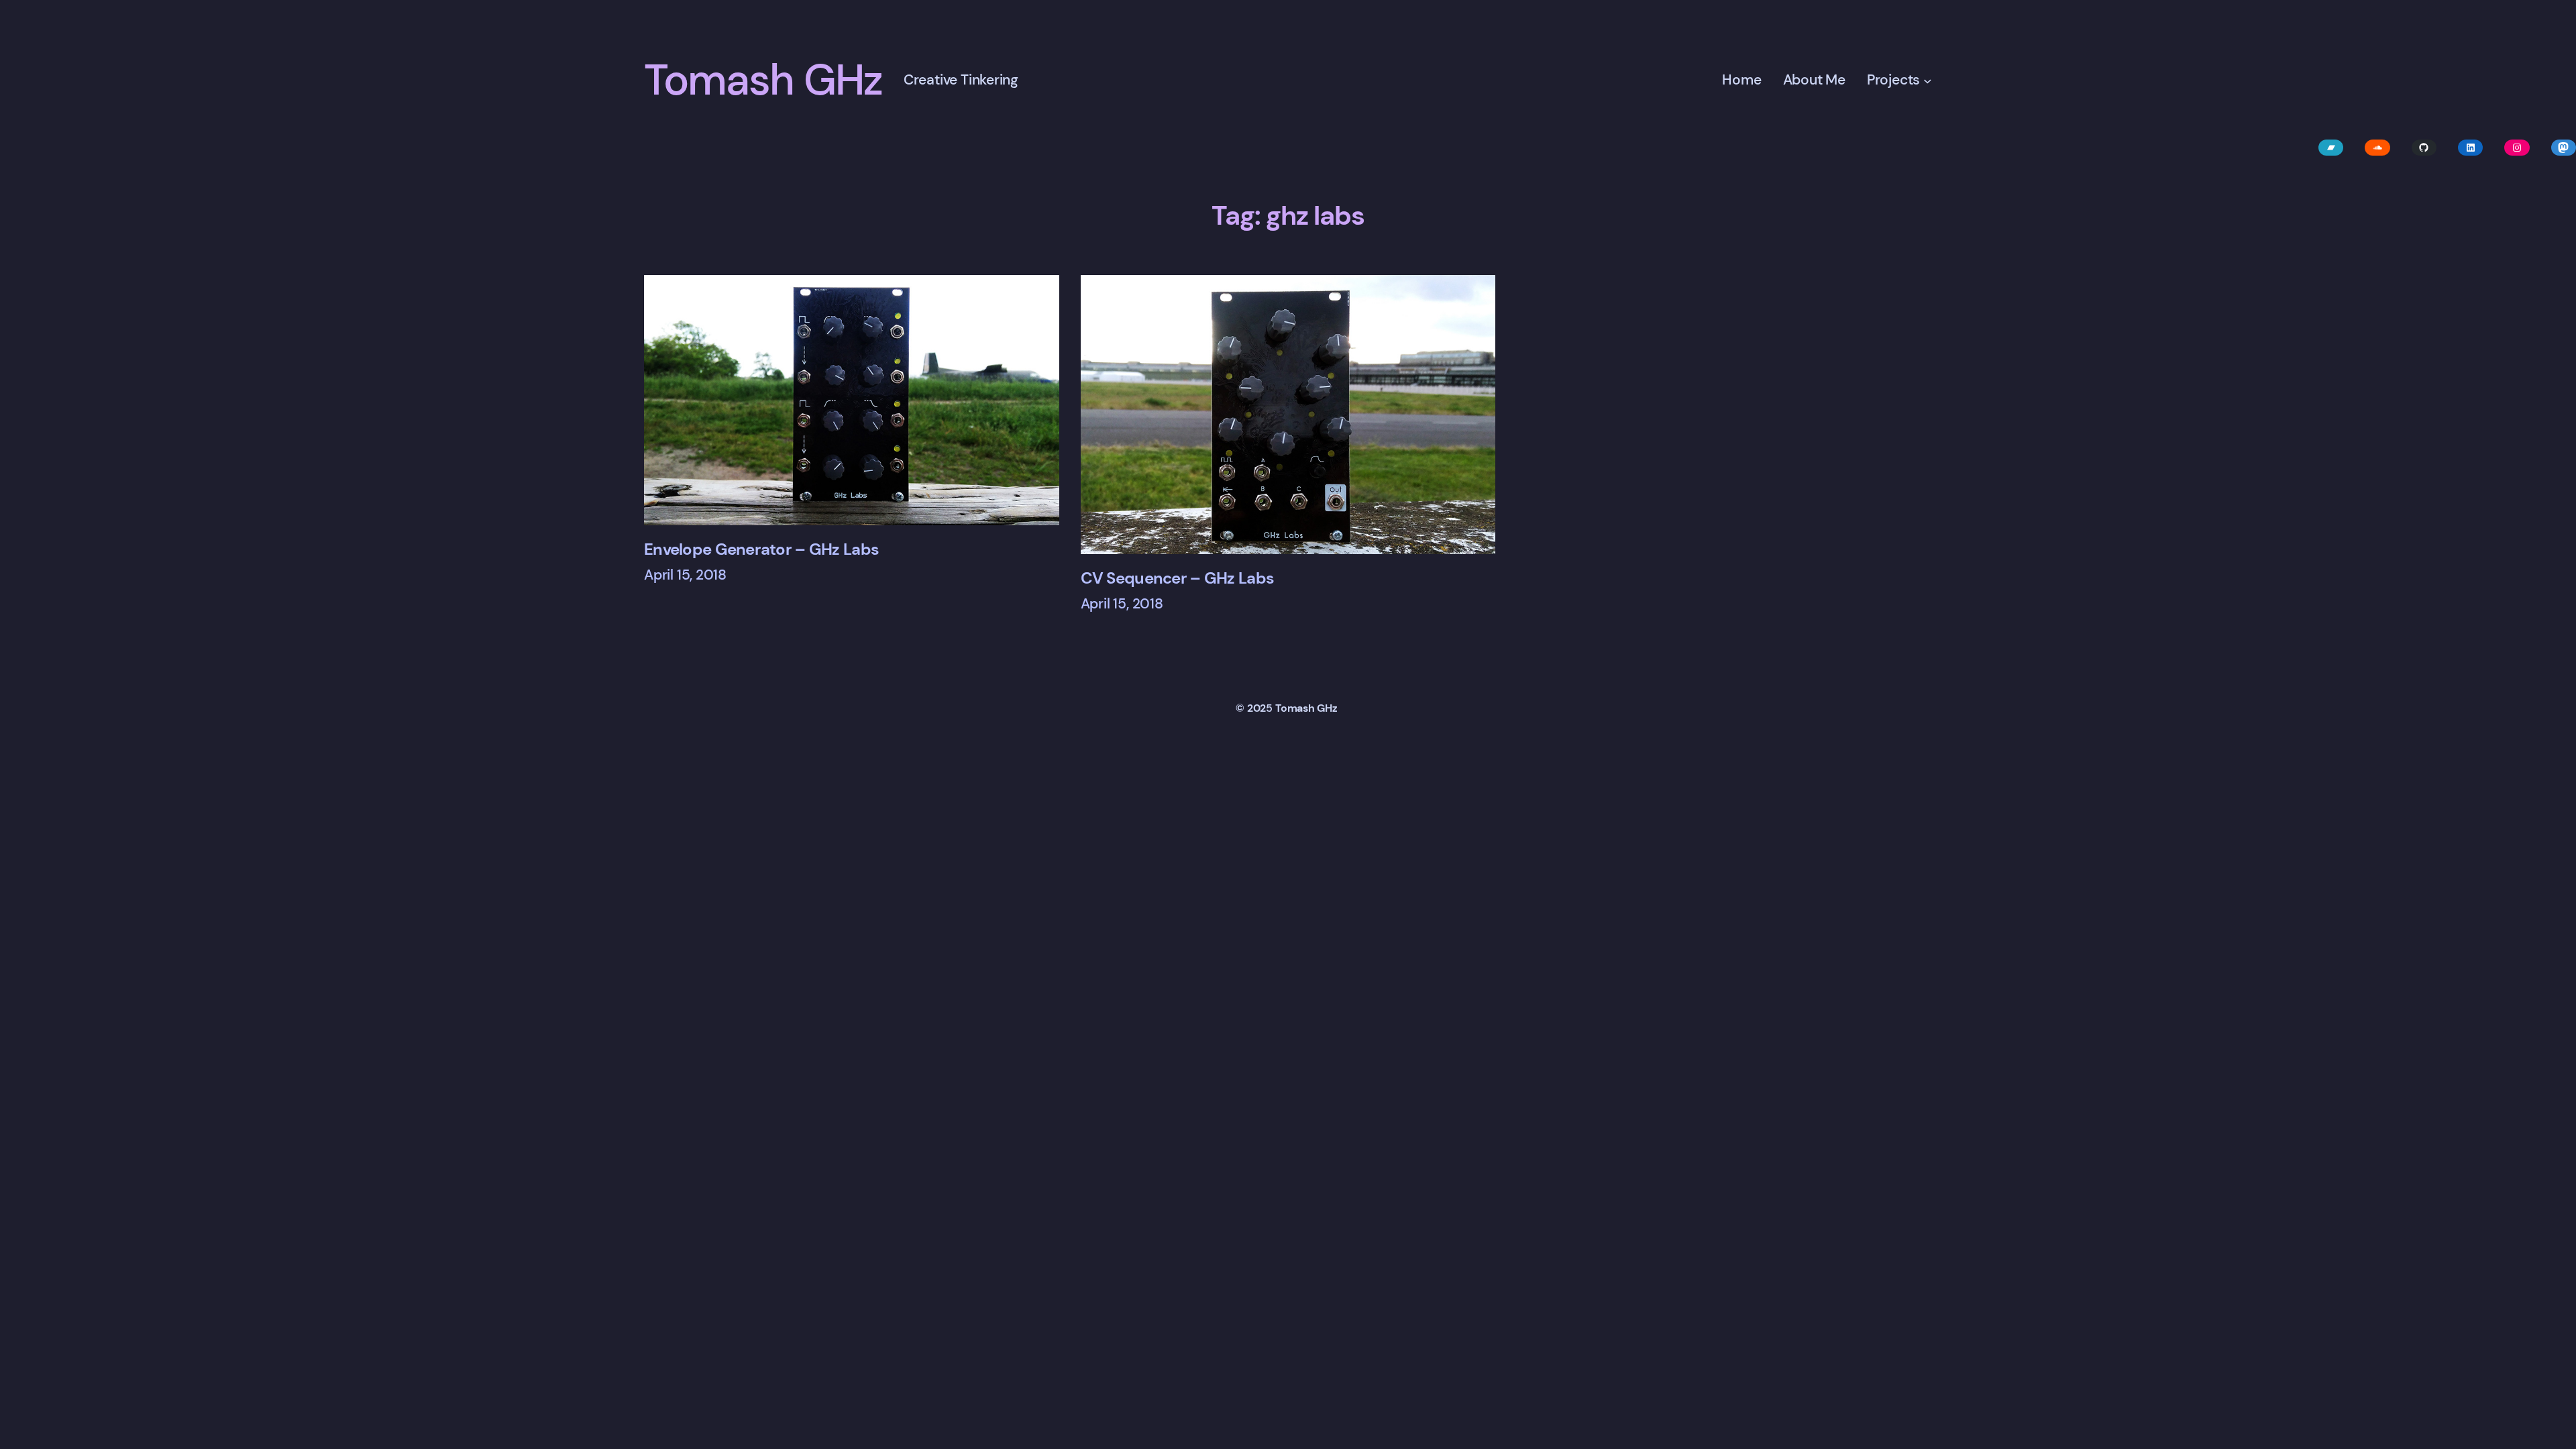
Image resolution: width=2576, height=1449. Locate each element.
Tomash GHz (763, 80)
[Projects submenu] (1928, 81)
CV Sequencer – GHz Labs (1177, 578)
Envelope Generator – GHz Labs (761, 549)
